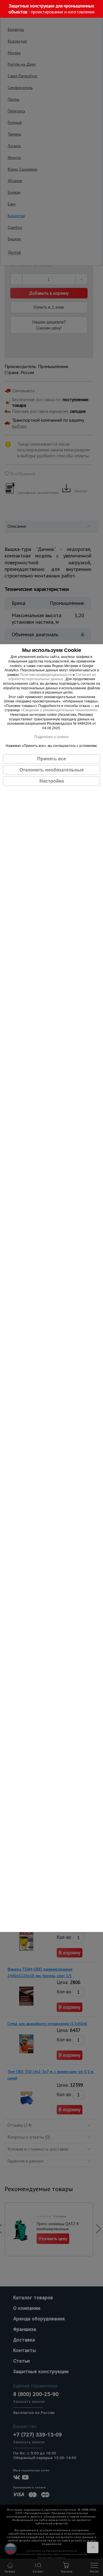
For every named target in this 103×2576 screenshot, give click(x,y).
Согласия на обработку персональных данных (52, 677)
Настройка (52, 781)
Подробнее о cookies (51, 737)
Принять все (52, 759)
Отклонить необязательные (52, 770)
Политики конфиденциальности (46, 674)
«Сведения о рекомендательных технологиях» (59, 710)
